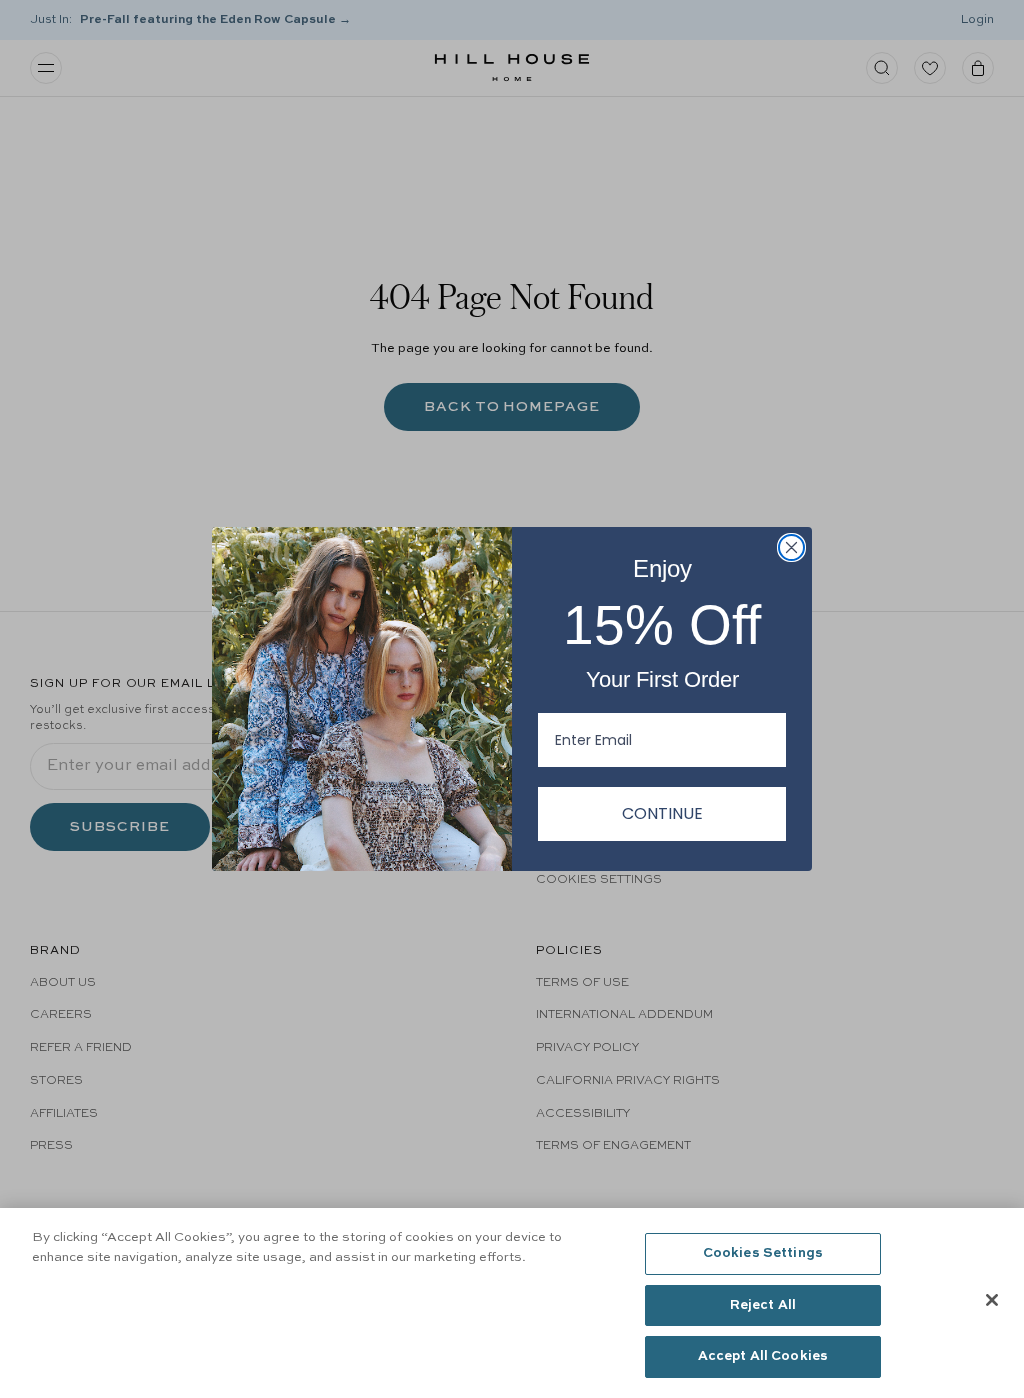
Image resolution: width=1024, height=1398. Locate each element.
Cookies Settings (763, 1253)
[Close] (992, 1300)
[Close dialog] (791, 547)
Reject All (763, 1305)
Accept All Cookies (763, 1356)
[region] (512, 1303)
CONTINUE (662, 813)
